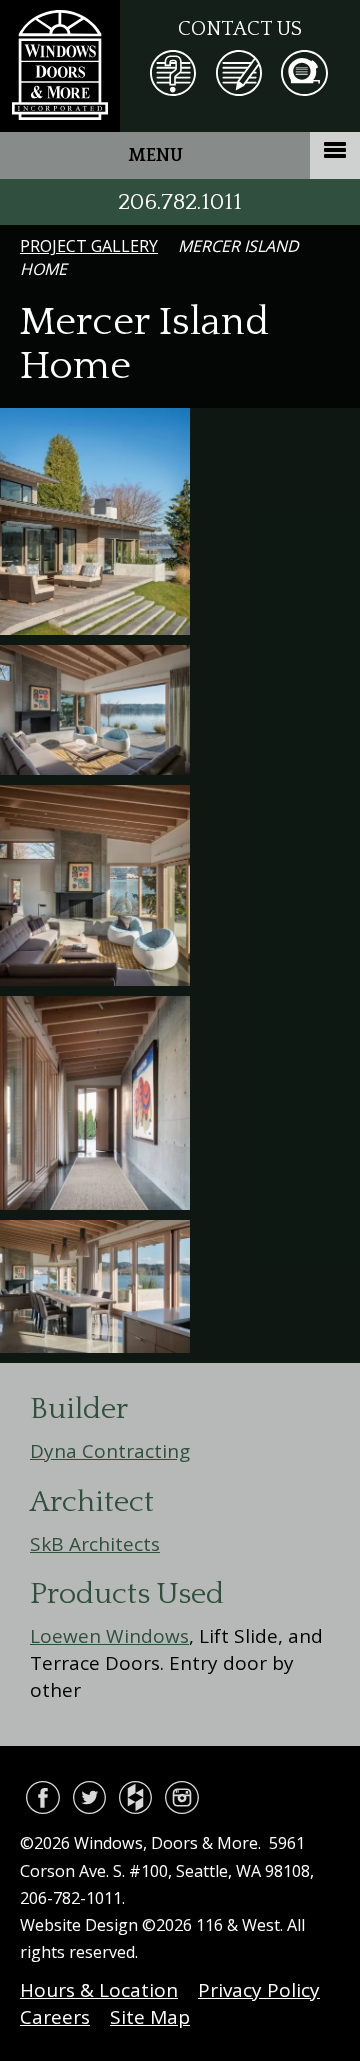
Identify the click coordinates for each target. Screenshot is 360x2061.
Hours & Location (99, 1990)
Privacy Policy (259, 1990)
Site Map (150, 2017)
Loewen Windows (109, 1636)
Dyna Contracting (110, 1451)
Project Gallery (89, 246)
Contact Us (240, 29)
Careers (55, 2017)
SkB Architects (95, 1544)
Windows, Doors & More (60, 66)
